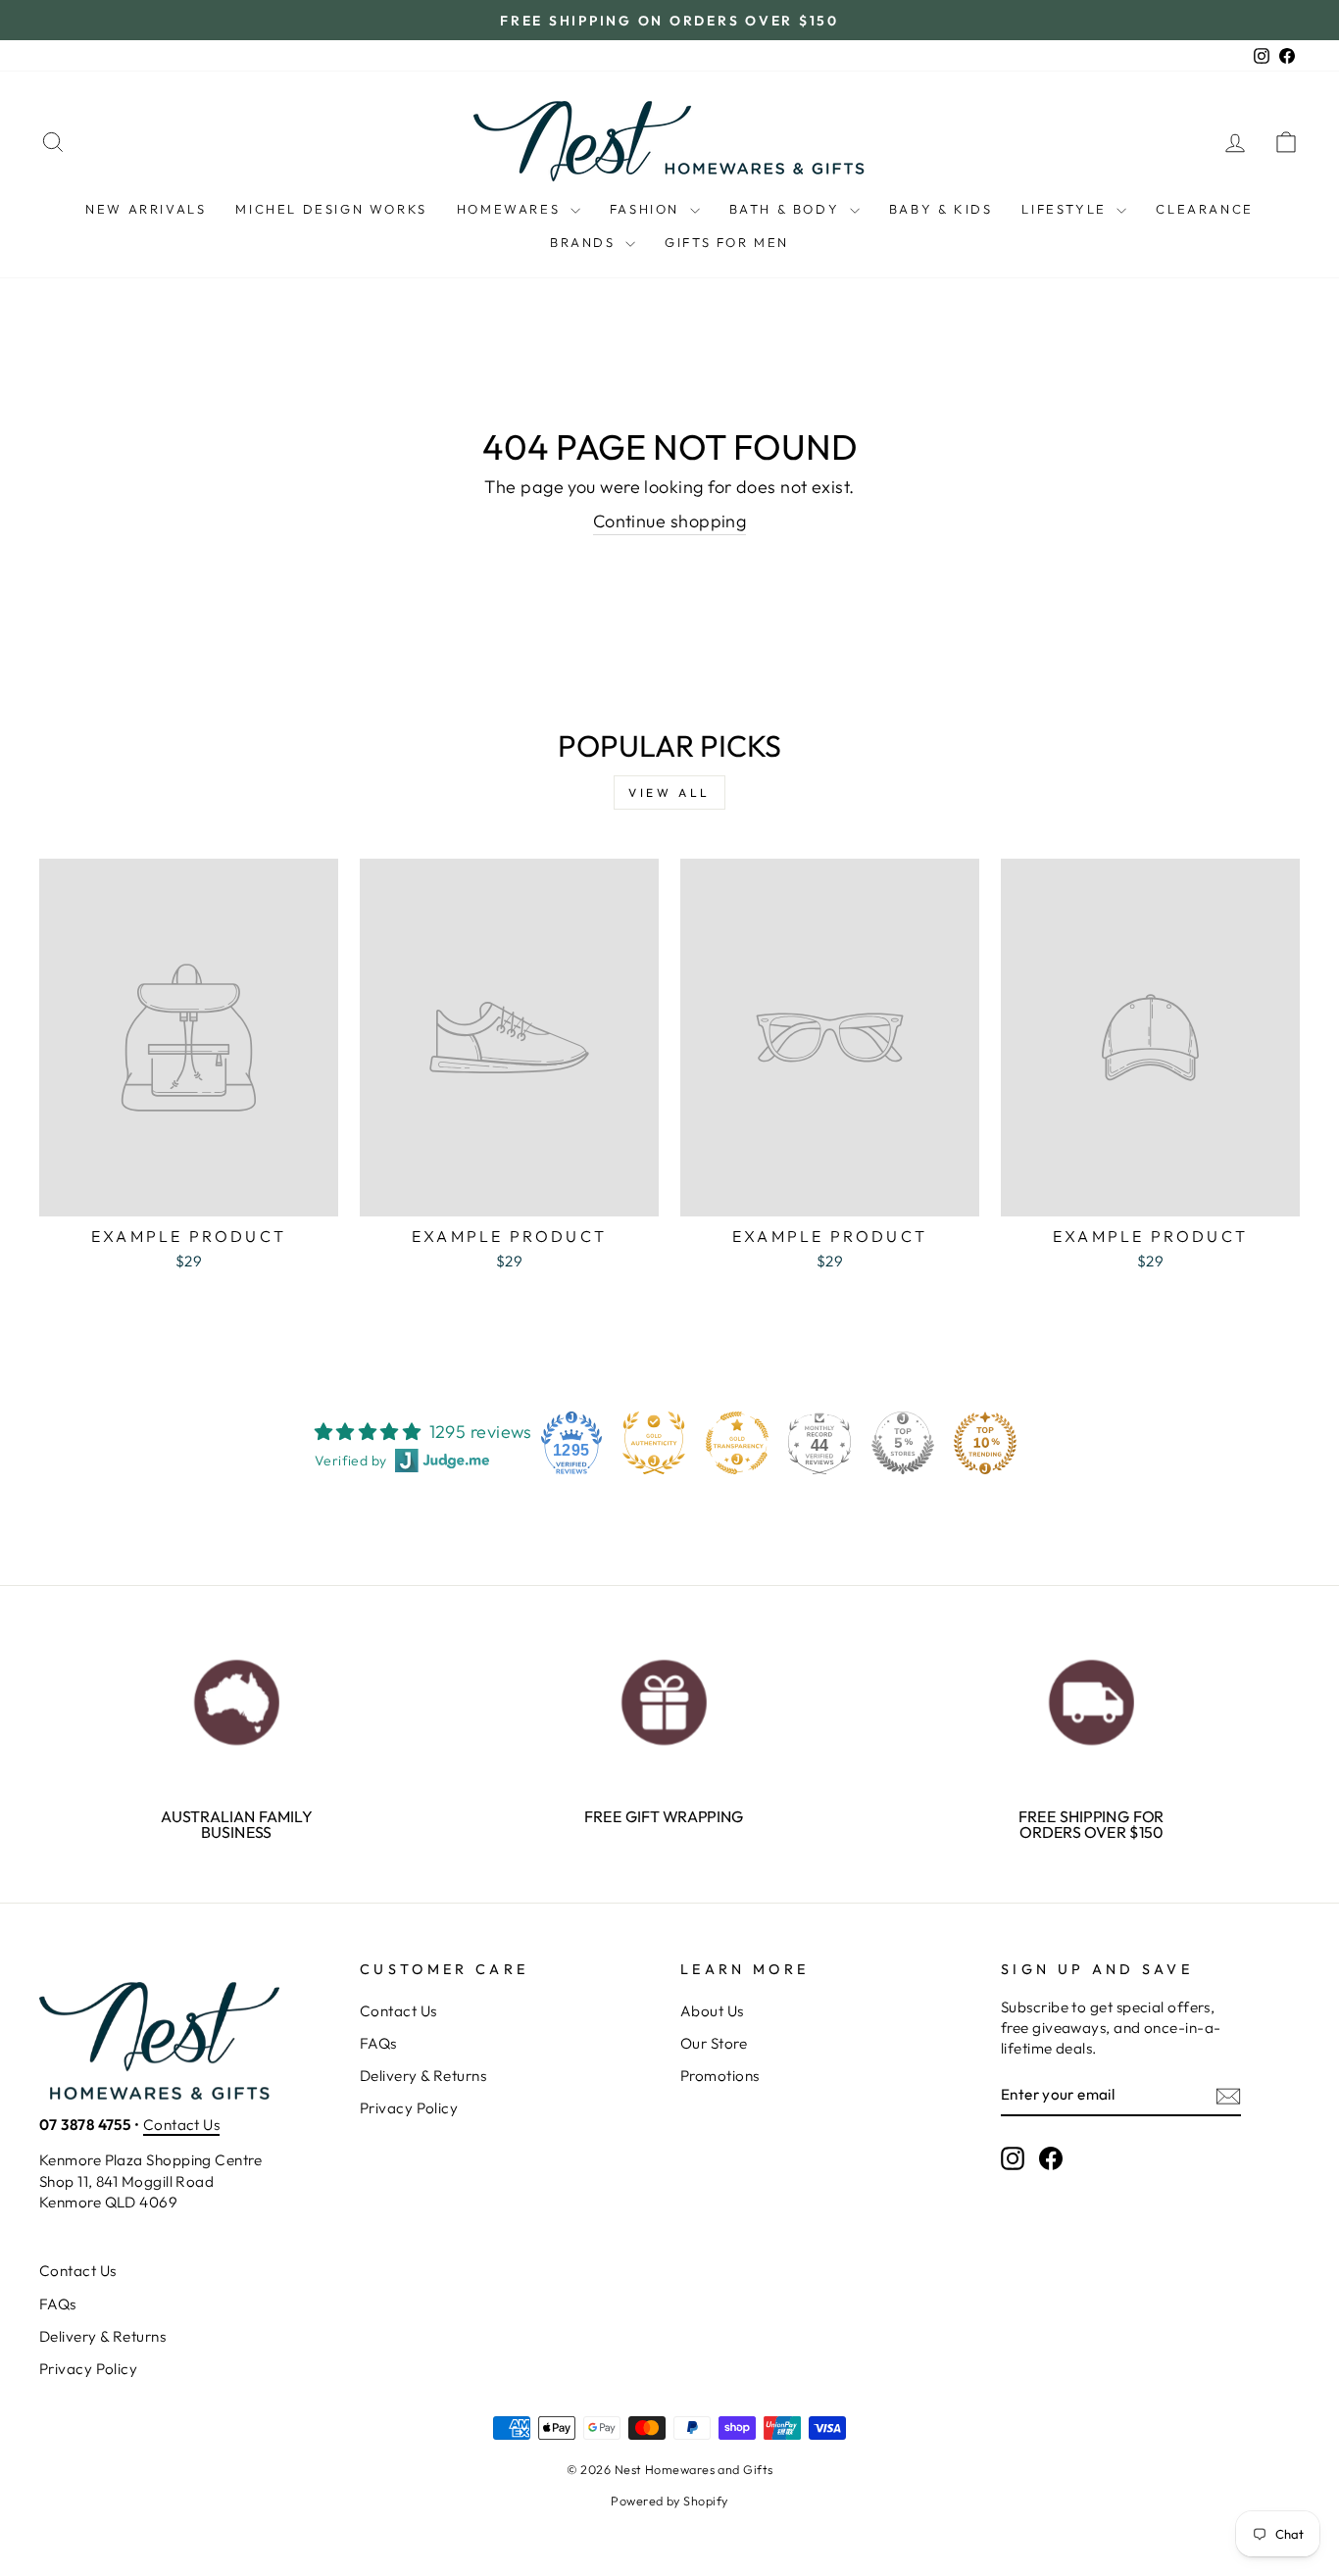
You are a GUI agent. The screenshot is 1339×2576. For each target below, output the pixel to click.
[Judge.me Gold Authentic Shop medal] (654, 1443)
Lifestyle (1066, 209)
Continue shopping (670, 521)
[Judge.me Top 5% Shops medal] (903, 1443)
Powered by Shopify (669, 2501)
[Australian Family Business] (237, 1697)
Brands (585, 242)
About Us (712, 2011)
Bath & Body (787, 209)
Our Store (714, 2043)
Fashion (647, 209)
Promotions (720, 2076)
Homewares (511, 209)
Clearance (1204, 209)
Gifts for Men (727, 242)
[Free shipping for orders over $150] (1091, 1697)
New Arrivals (146, 209)
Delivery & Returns (423, 2076)
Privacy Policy (409, 2108)
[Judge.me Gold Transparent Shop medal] (737, 1443)
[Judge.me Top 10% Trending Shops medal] (985, 1443)
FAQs (378, 2043)
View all (669, 793)
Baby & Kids (941, 209)
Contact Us (182, 2125)
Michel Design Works (331, 209)
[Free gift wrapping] (664, 1697)
